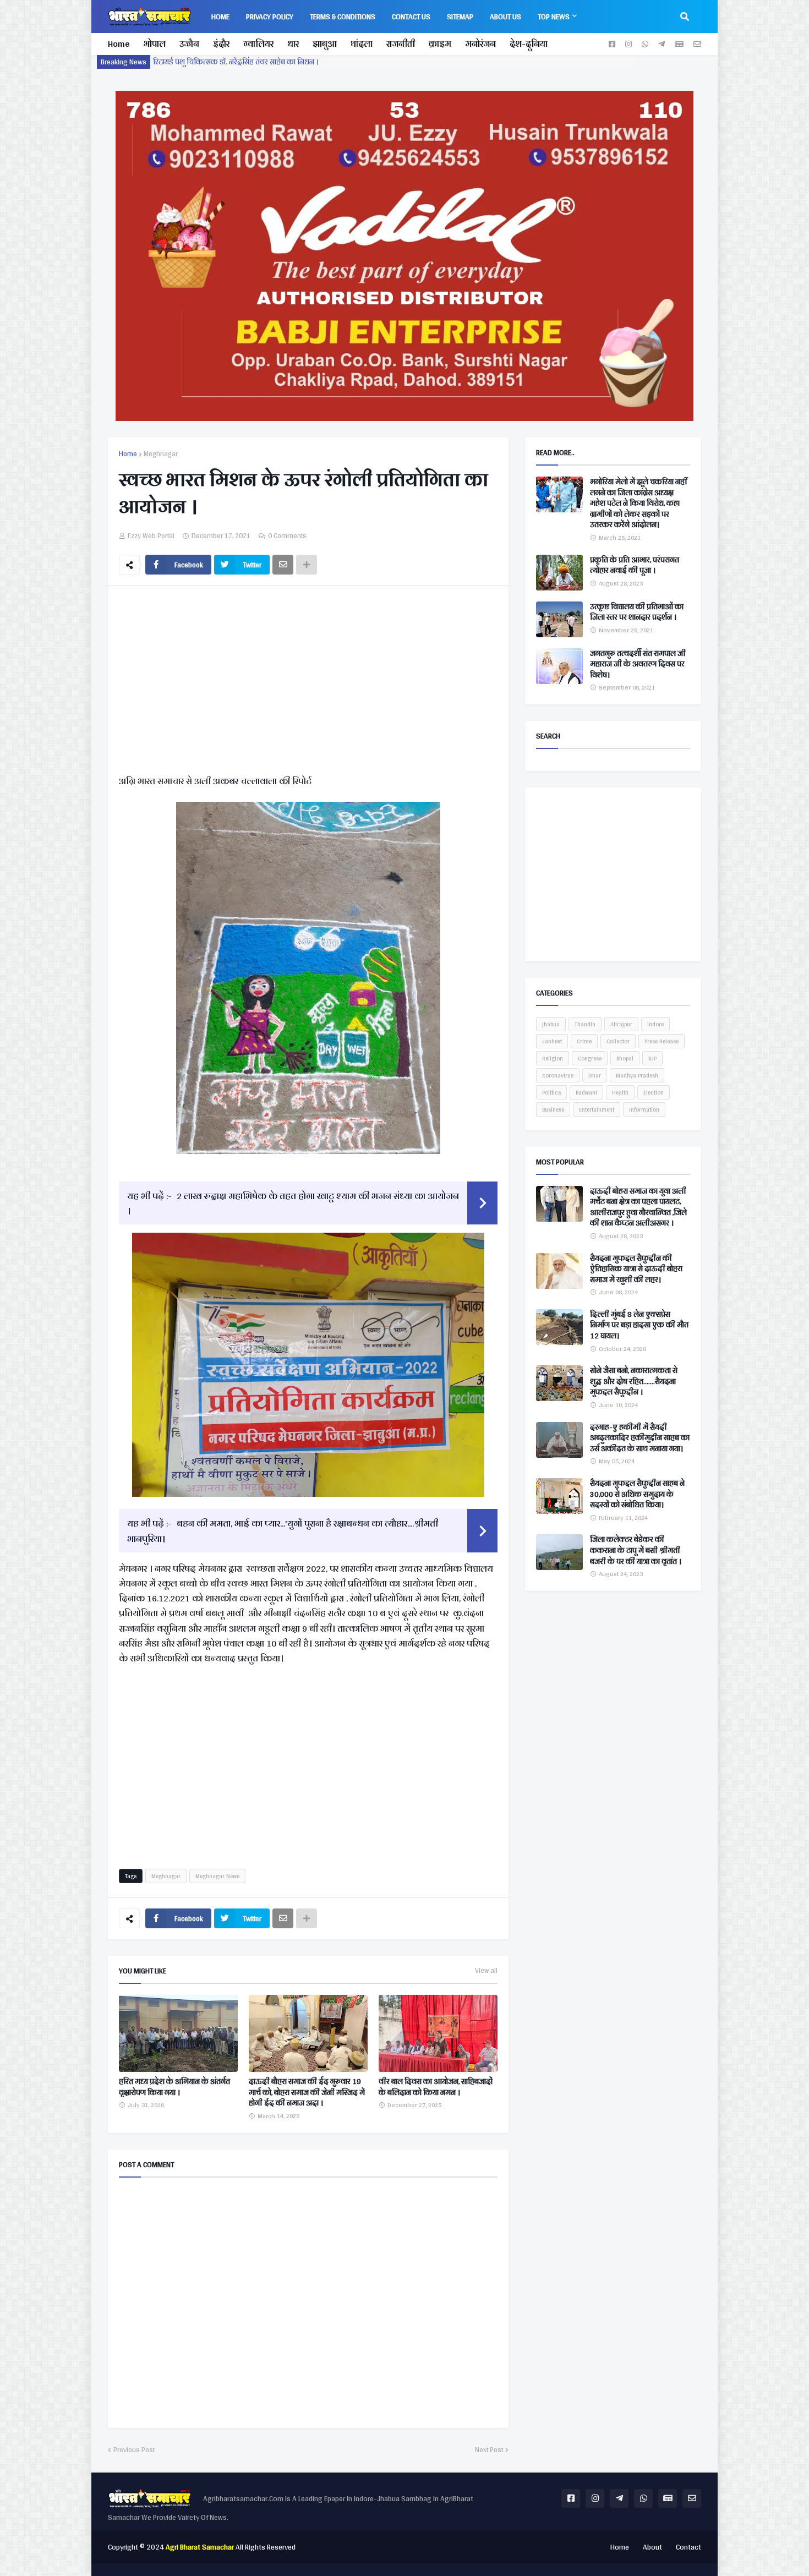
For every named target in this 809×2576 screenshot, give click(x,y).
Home (119, 44)
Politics (551, 1092)
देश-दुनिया (529, 44)
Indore (655, 1024)
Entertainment (597, 1109)
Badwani (586, 1092)
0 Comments (287, 536)
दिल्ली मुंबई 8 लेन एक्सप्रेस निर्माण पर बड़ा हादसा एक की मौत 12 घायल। (639, 1325)
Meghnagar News (217, 1876)
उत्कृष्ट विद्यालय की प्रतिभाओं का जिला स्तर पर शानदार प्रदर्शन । (637, 612)
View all (486, 1971)
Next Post (489, 2450)
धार (293, 44)
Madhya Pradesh (637, 1075)
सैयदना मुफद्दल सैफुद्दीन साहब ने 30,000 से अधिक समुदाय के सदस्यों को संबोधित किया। (637, 1494)
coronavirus (558, 1075)
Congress (590, 1058)
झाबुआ (325, 44)
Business (553, 1109)
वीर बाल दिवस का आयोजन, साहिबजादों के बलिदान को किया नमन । (436, 2087)
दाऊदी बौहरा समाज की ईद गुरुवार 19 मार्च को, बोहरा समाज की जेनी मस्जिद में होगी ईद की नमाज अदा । (307, 2093)
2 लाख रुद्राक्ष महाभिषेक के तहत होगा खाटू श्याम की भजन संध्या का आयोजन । (293, 1203)
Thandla (585, 1024)
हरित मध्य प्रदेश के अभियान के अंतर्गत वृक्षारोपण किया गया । (174, 2087)
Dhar (595, 1075)
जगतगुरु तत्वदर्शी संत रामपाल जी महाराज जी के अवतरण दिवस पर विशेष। (638, 664)
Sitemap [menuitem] (460, 17)
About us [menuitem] (505, 17)
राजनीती (401, 44)
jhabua (551, 1024)
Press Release (662, 1041)
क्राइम (440, 44)
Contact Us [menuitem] (411, 17)
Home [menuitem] (220, 17)
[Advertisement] (308, 682)
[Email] (283, 565)
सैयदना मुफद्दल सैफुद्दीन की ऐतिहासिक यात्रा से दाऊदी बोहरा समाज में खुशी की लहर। (636, 1269)
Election (654, 1092)
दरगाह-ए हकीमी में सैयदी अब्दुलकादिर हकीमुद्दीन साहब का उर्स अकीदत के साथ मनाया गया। (640, 1438)
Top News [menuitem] (554, 17)
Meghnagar (161, 454)
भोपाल (154, 44)
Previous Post (134, 2450)
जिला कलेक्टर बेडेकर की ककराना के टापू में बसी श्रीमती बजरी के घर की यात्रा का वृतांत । (636, 1550)
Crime (584, 1041)
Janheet (552, 1041)
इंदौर (221, 44)
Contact (688, 2547)
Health (620, 1092)
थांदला (362, 44)
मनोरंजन (480, 44)
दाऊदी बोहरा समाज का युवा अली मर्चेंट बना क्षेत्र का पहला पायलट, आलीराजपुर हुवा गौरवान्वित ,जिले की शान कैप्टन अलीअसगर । (638, 1207)
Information (644, 1109)
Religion (553, 1058)
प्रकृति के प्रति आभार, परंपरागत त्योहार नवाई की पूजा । (635, 565)
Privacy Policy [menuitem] (270, 17)
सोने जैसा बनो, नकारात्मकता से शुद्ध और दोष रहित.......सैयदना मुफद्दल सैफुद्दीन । (634, 1382)
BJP (652, 1058)
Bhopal (625, 1058)
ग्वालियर (258, 44)
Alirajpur (621, 1024)
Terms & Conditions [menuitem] (343, 17)
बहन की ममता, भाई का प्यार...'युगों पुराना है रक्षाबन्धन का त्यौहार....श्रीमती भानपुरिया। (283, 1530)
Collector (618, 1041)
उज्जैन (189, 44)
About (652, 2547)
